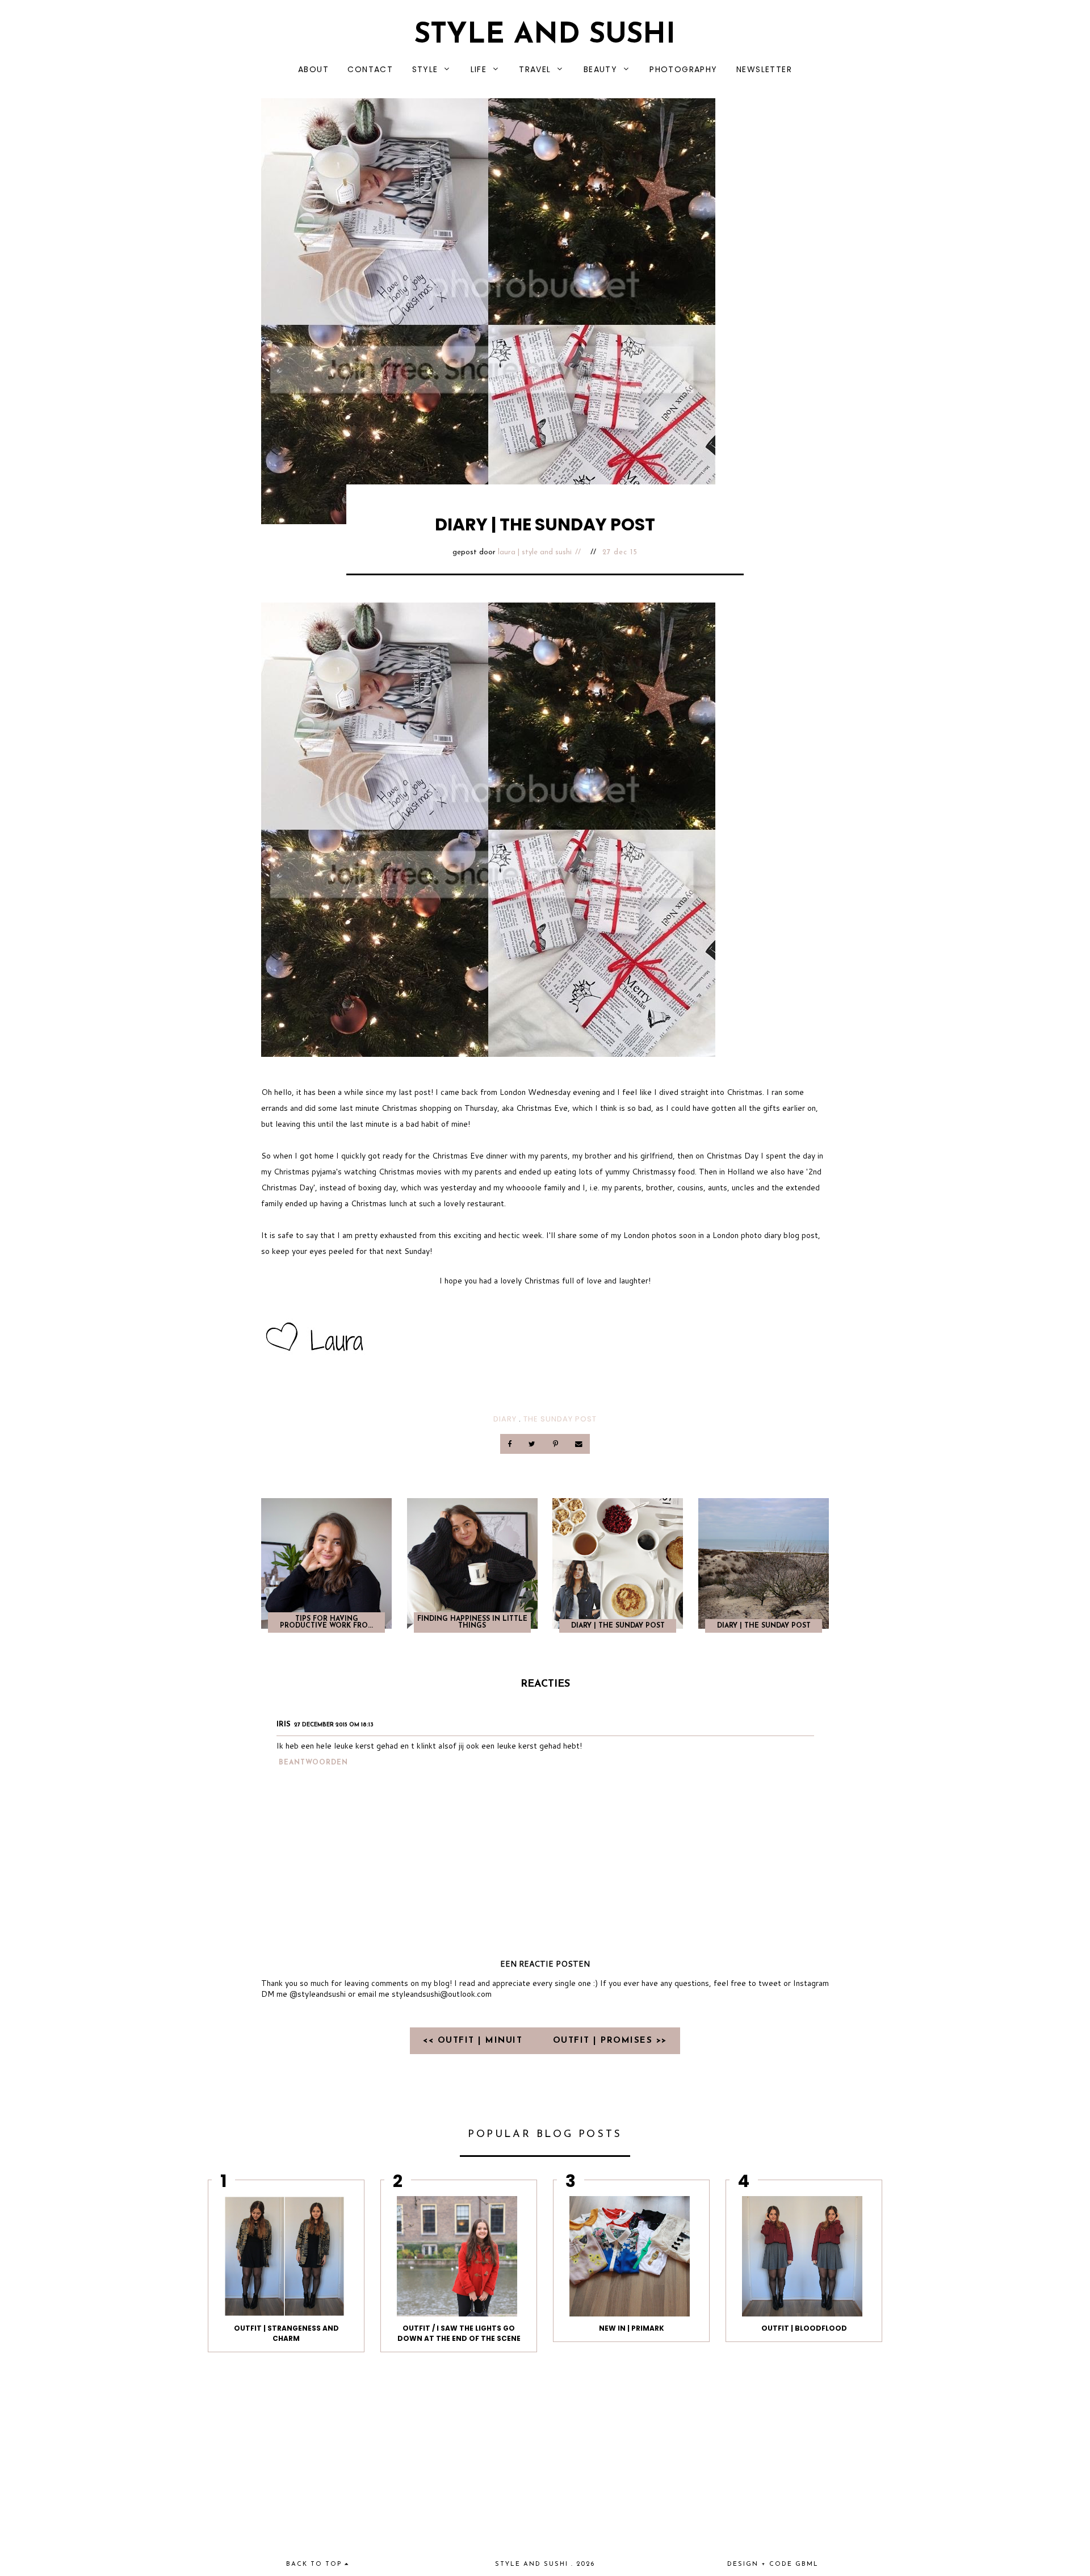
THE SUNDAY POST (560, 1419)
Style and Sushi (545, 35)
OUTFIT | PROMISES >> (610, 2041)
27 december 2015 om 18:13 (334, 1725)
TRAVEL (535, 69)
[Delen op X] (533, 1444)
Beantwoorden (313, 1763)
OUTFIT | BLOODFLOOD (804, 2328)
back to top (315, 2564)
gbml (807, 2564)
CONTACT (370, 69)
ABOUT (313, 69)
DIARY (505, 1419)
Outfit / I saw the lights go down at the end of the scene (459, 2333)
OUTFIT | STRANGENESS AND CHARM (286, 2333)
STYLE (425, 69)
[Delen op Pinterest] (556, 1444)
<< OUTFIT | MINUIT (475, 2041)
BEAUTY (600, 69)
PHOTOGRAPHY (683, 69)
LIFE (479, 69)
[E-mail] (578, 1444)
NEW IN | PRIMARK (632, 2328)
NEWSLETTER (764, 69)
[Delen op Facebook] (511, 1444)
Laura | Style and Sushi (535, 552)
